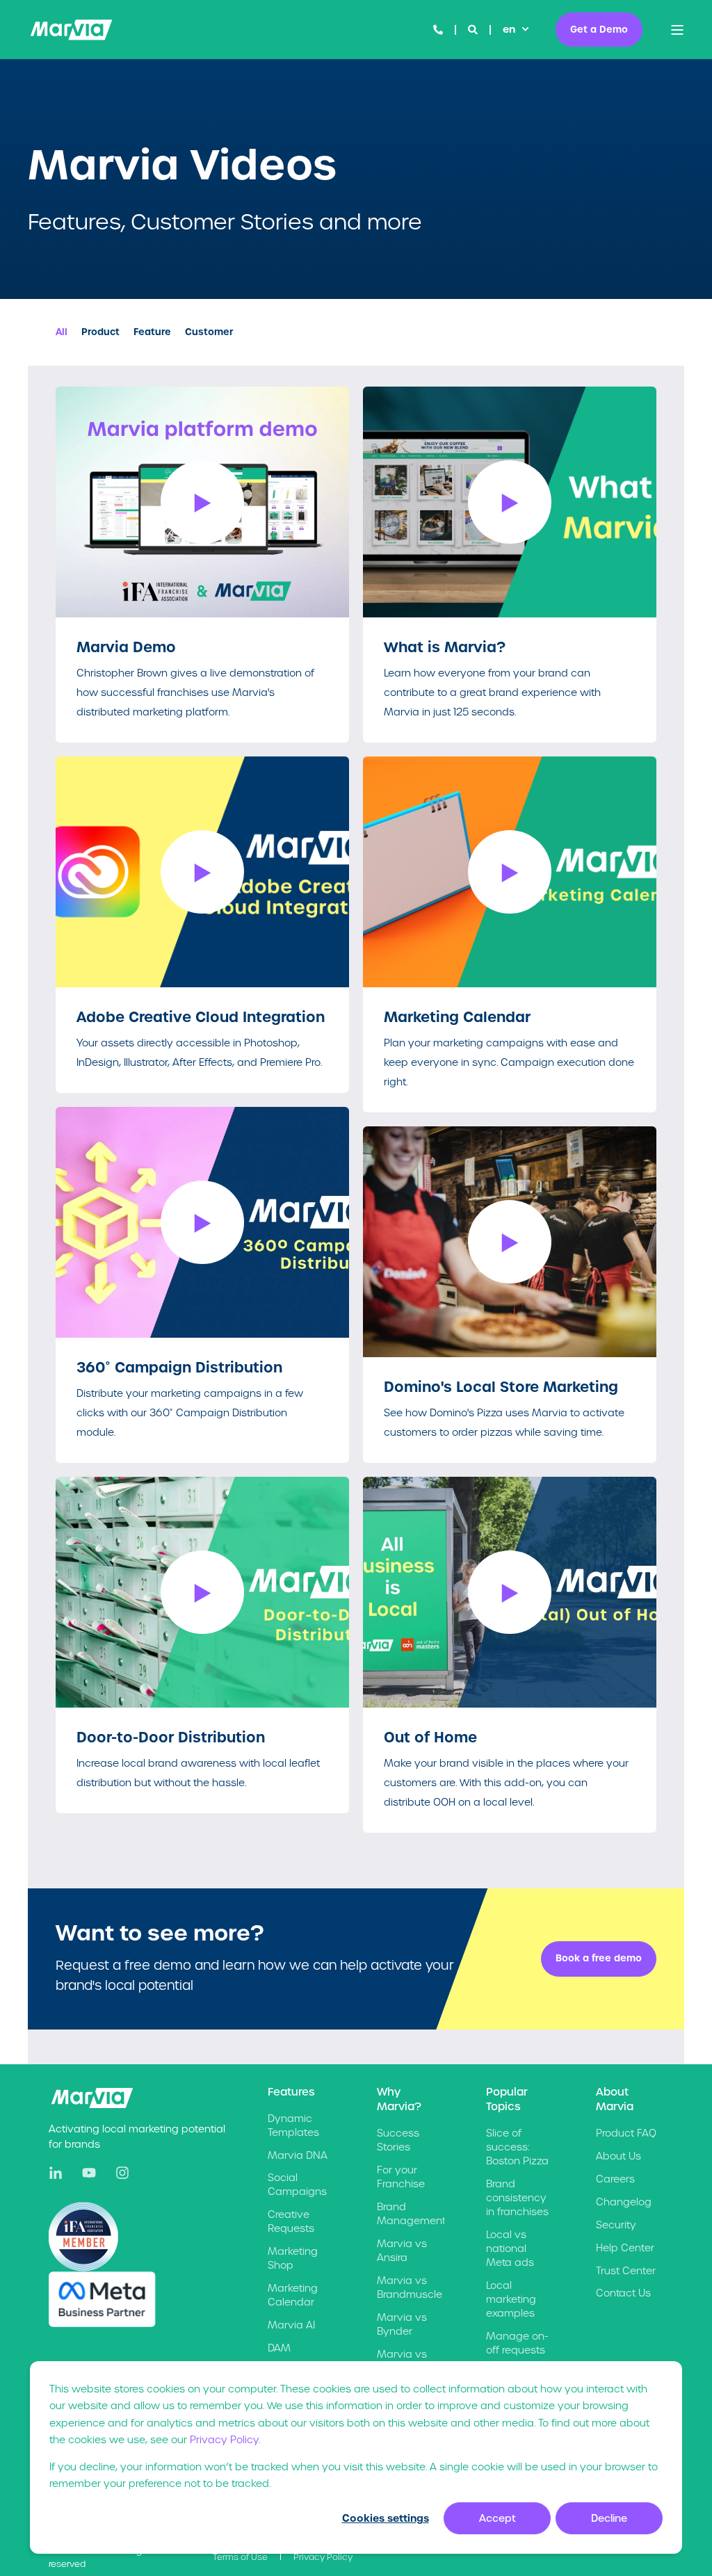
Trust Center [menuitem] (626, 2271)
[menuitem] (240, 2557)
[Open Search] (474, 29)
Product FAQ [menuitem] (626, 2133)
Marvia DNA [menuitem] (298, 2155)
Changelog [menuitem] (624, 2202)
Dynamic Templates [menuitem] (293, 2125)
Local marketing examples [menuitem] (511, 2299)
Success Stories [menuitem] (398, 2140)
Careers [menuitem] (615, 2179)
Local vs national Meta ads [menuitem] (510, 2249)
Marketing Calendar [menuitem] (293, 2295)
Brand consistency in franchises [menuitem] (517, 2198)
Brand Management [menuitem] (411, 2214)
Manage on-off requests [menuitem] (517, 2343)
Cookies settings (386, 2518)
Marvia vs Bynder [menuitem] (402, 2324)
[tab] (68, 332)
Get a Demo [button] (599, 29)
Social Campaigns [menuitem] (297, 2185)
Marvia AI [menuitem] (291, 2325)
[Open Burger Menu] (677, 30)
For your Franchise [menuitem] (401, 2177)
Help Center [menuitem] (625, 2248)
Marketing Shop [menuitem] (293, 2258)
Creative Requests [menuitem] (291, 2221)
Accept (497, 2518)
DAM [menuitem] (279, 2348)
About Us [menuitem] (618, 2156)
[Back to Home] (71, 30)
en (509, 29)
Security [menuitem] (616, 2225)
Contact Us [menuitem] (623, 2293)
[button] (202, 502)
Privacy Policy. (225, 2440)
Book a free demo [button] (599, 1958)
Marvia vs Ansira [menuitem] (402, 2251)
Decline (609, 2518)
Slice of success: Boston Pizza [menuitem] (517, 2147)
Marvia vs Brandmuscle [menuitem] (410, 2287)
